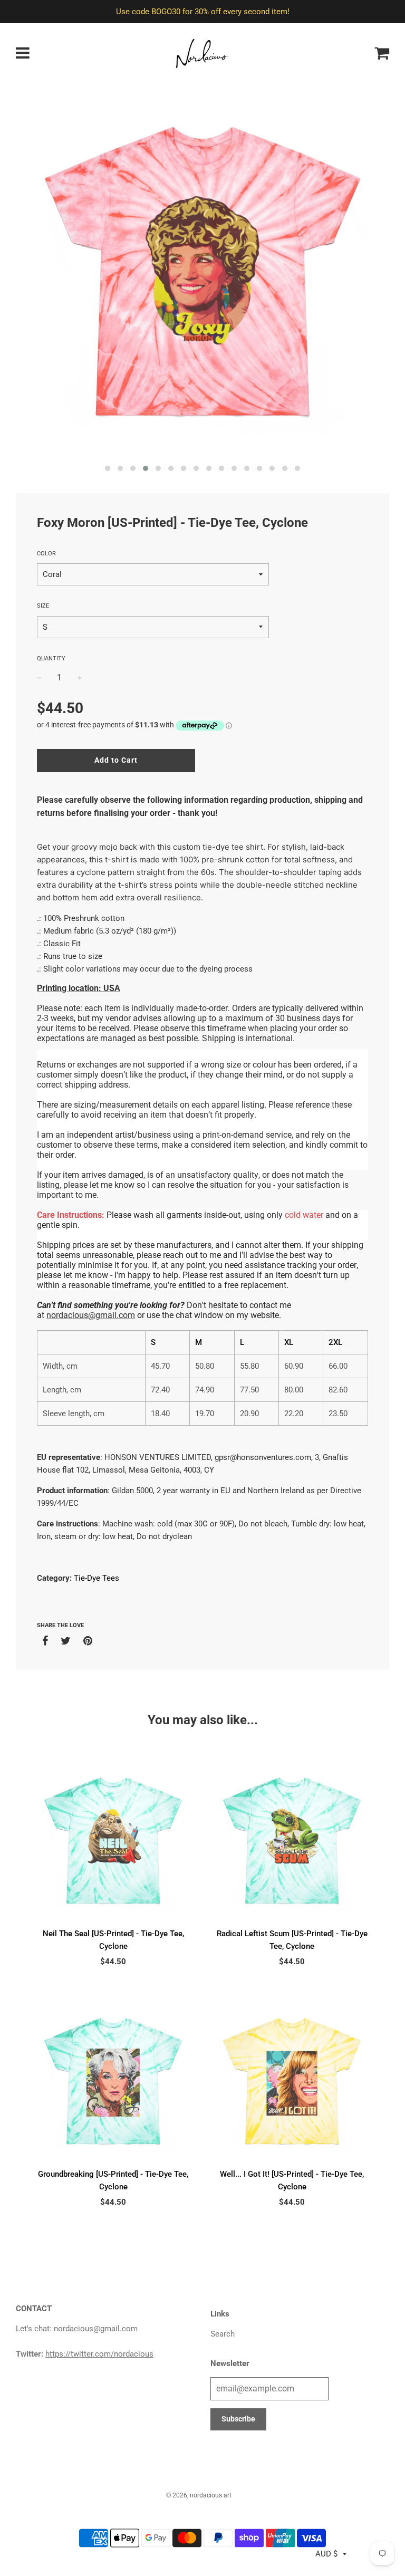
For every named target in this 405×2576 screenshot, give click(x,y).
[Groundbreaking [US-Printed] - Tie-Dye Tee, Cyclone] (113, 2081)
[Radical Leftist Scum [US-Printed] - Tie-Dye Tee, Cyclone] (292, 1840)
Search (223, 2334)
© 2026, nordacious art (199, 2495)
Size (43, 606)
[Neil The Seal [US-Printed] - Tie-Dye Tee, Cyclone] (113, 1840)
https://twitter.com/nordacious (99, 2354)
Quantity (51, 659)
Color (46, 554)
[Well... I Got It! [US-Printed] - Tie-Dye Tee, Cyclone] (292, 2081)
